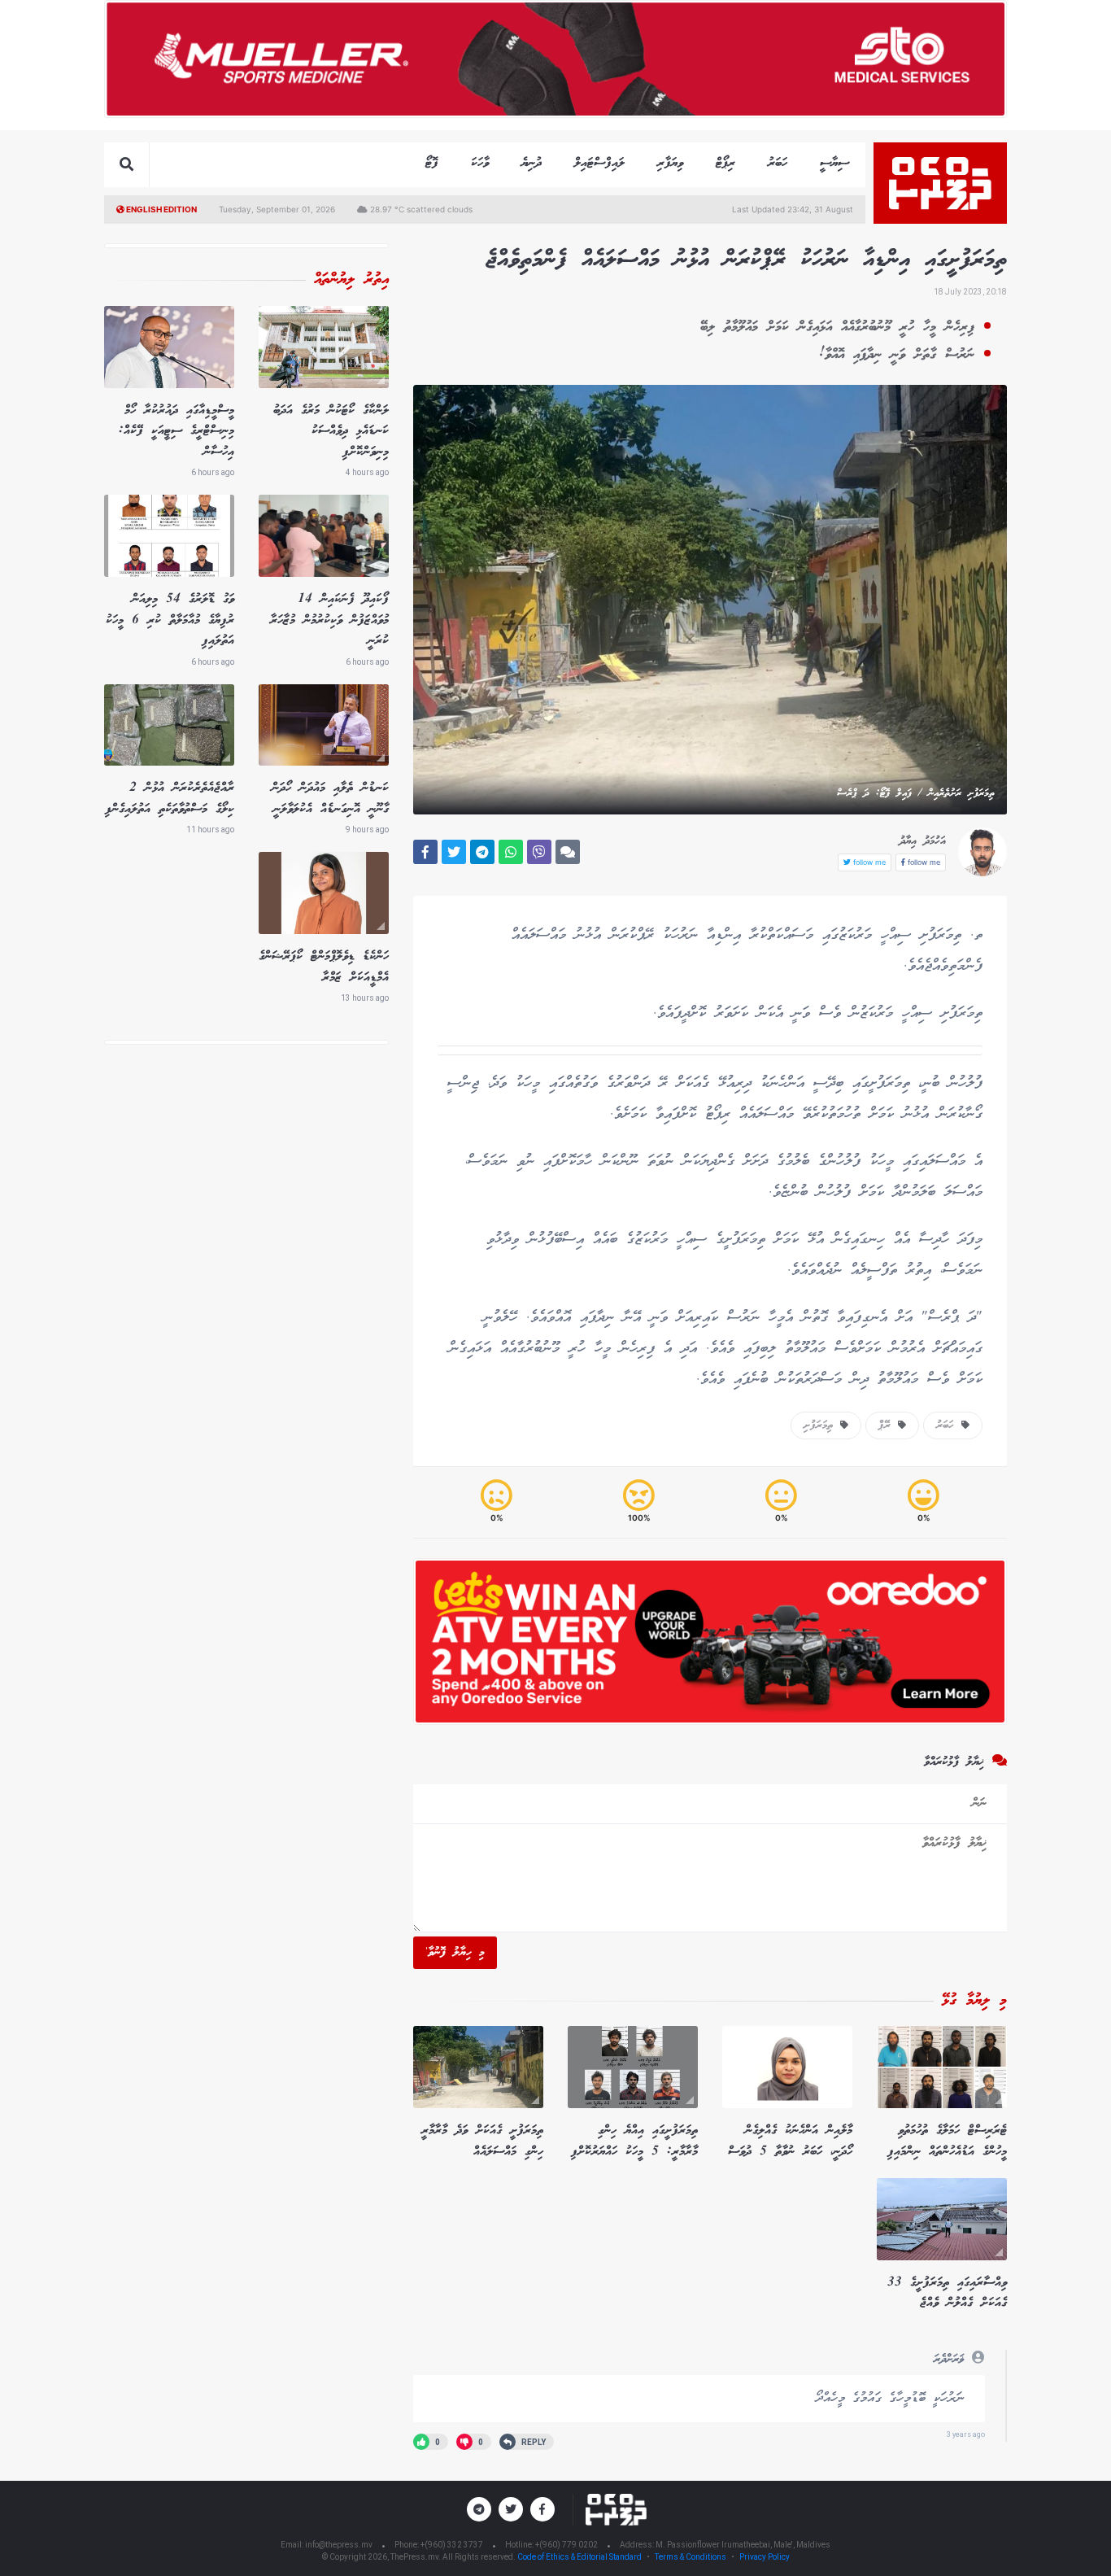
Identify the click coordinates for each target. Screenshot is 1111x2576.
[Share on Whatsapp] (511, 852)
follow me (923, 862)
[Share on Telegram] (482, 852)
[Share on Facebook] (425, 852)
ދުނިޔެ (532, 163)
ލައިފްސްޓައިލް (599, 163)
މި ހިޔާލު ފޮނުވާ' (455, 1953)
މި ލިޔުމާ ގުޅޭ (974, 2001)
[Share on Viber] (539, 852)
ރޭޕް (888, 1426)
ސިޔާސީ (834, 163)
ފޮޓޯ (432, 163)
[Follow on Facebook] (542, 2509)
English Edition (161, 209)
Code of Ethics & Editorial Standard (580, 2557)
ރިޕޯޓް (725, 163)
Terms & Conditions (691, 2557)
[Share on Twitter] (454, 852)
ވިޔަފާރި (670, 163)
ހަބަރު (778, 163)
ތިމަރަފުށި (822, 1426)
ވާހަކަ (480, 163)
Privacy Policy (765, 2557)
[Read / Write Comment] (568, 852)
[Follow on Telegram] (479, 2509)
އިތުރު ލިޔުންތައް (351, 280)
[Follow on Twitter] (511, 2509)
